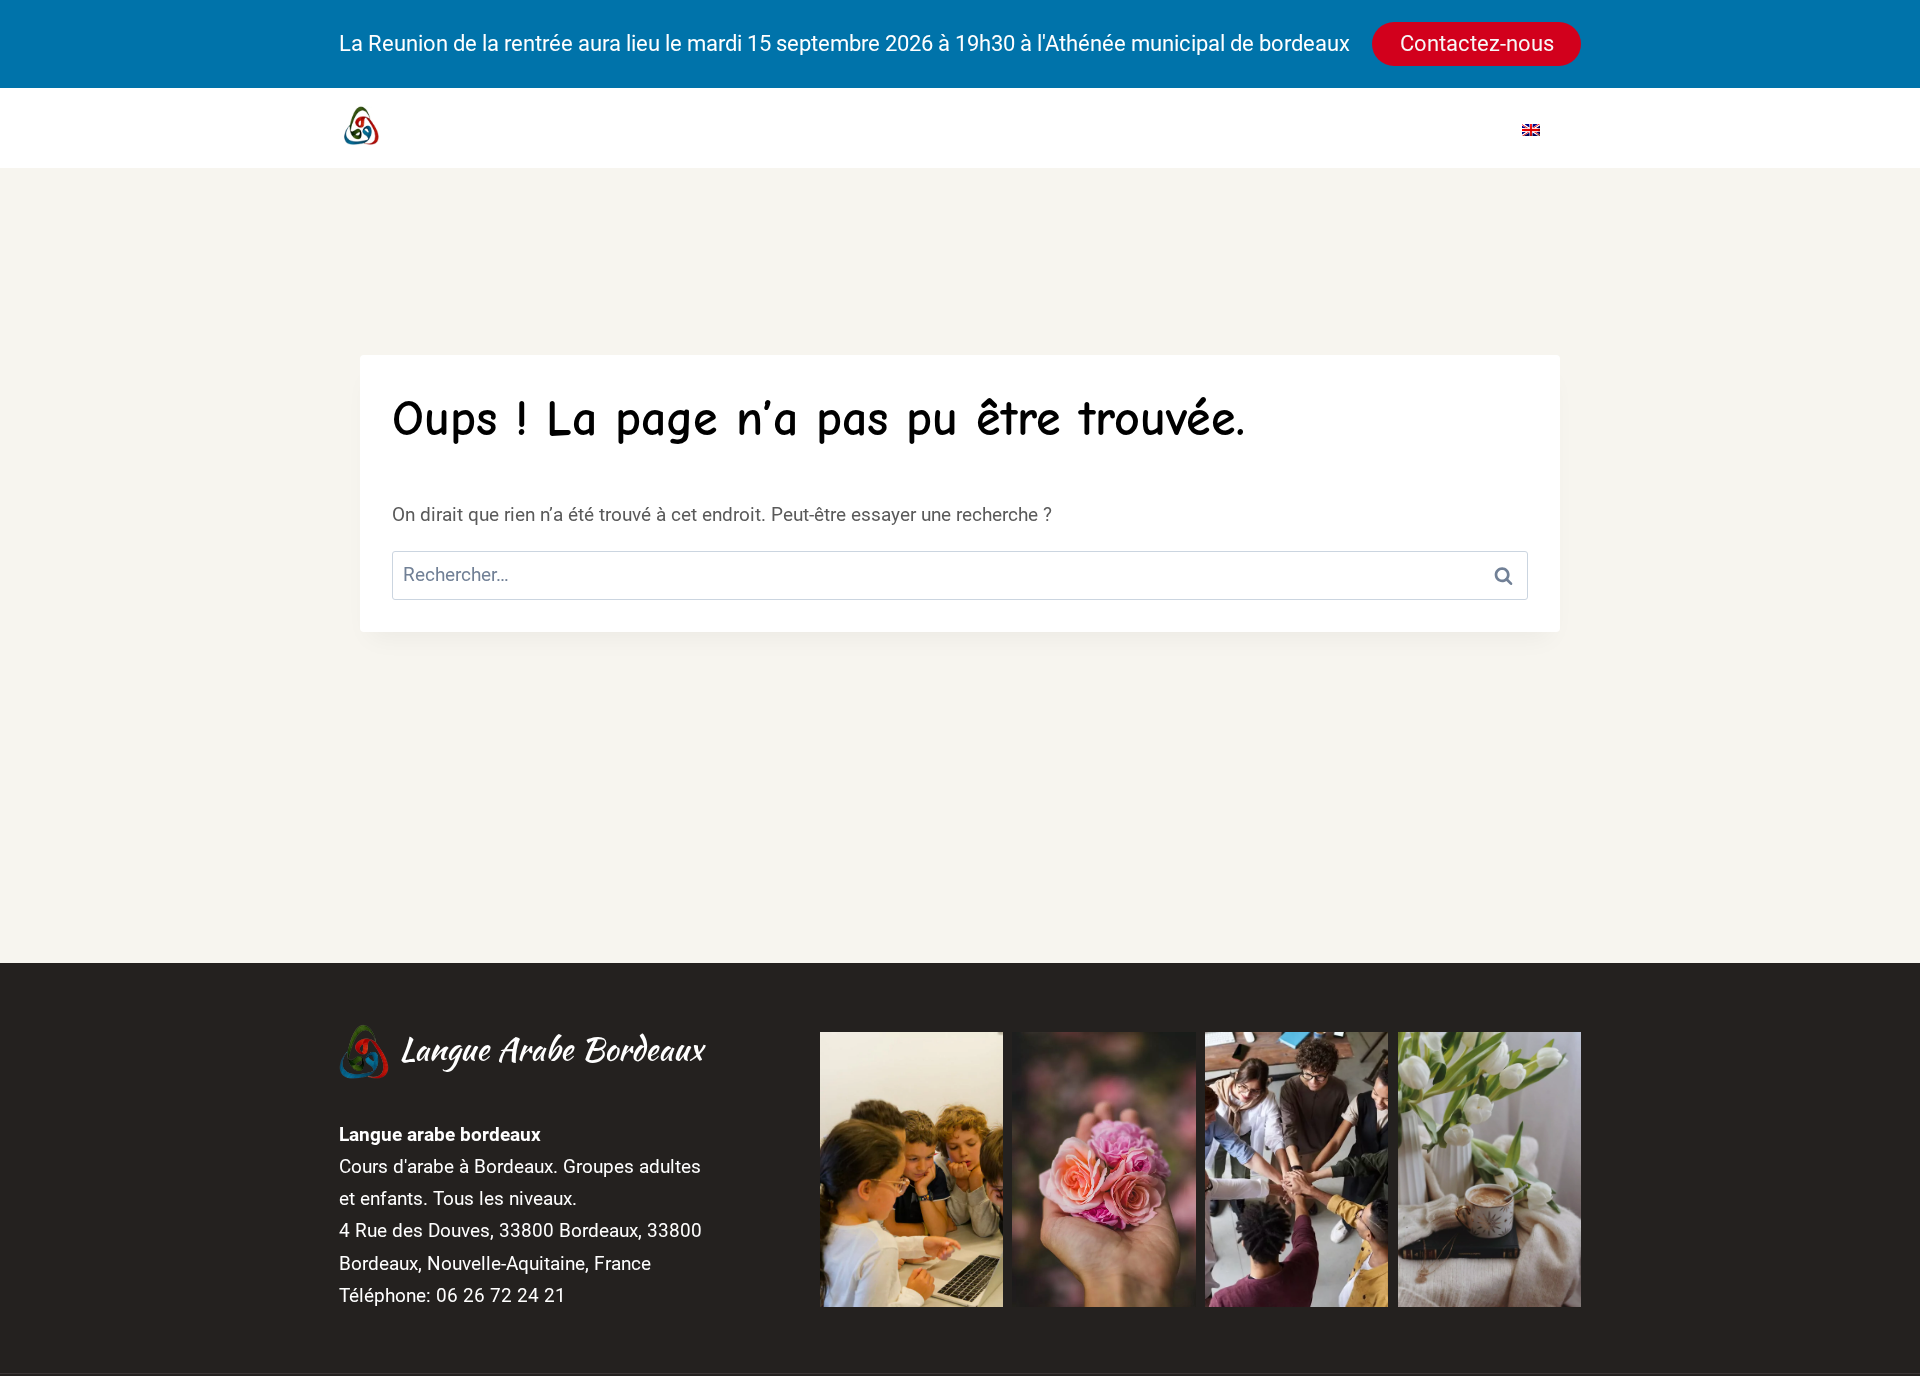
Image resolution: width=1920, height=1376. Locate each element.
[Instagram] (758, 128)
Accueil (868, 128)
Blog (1365, 128)
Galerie (1281, 128)
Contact (1452, 128)
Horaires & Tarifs (1138, 128)
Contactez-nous (1477, 43)
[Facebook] (720, 128)
